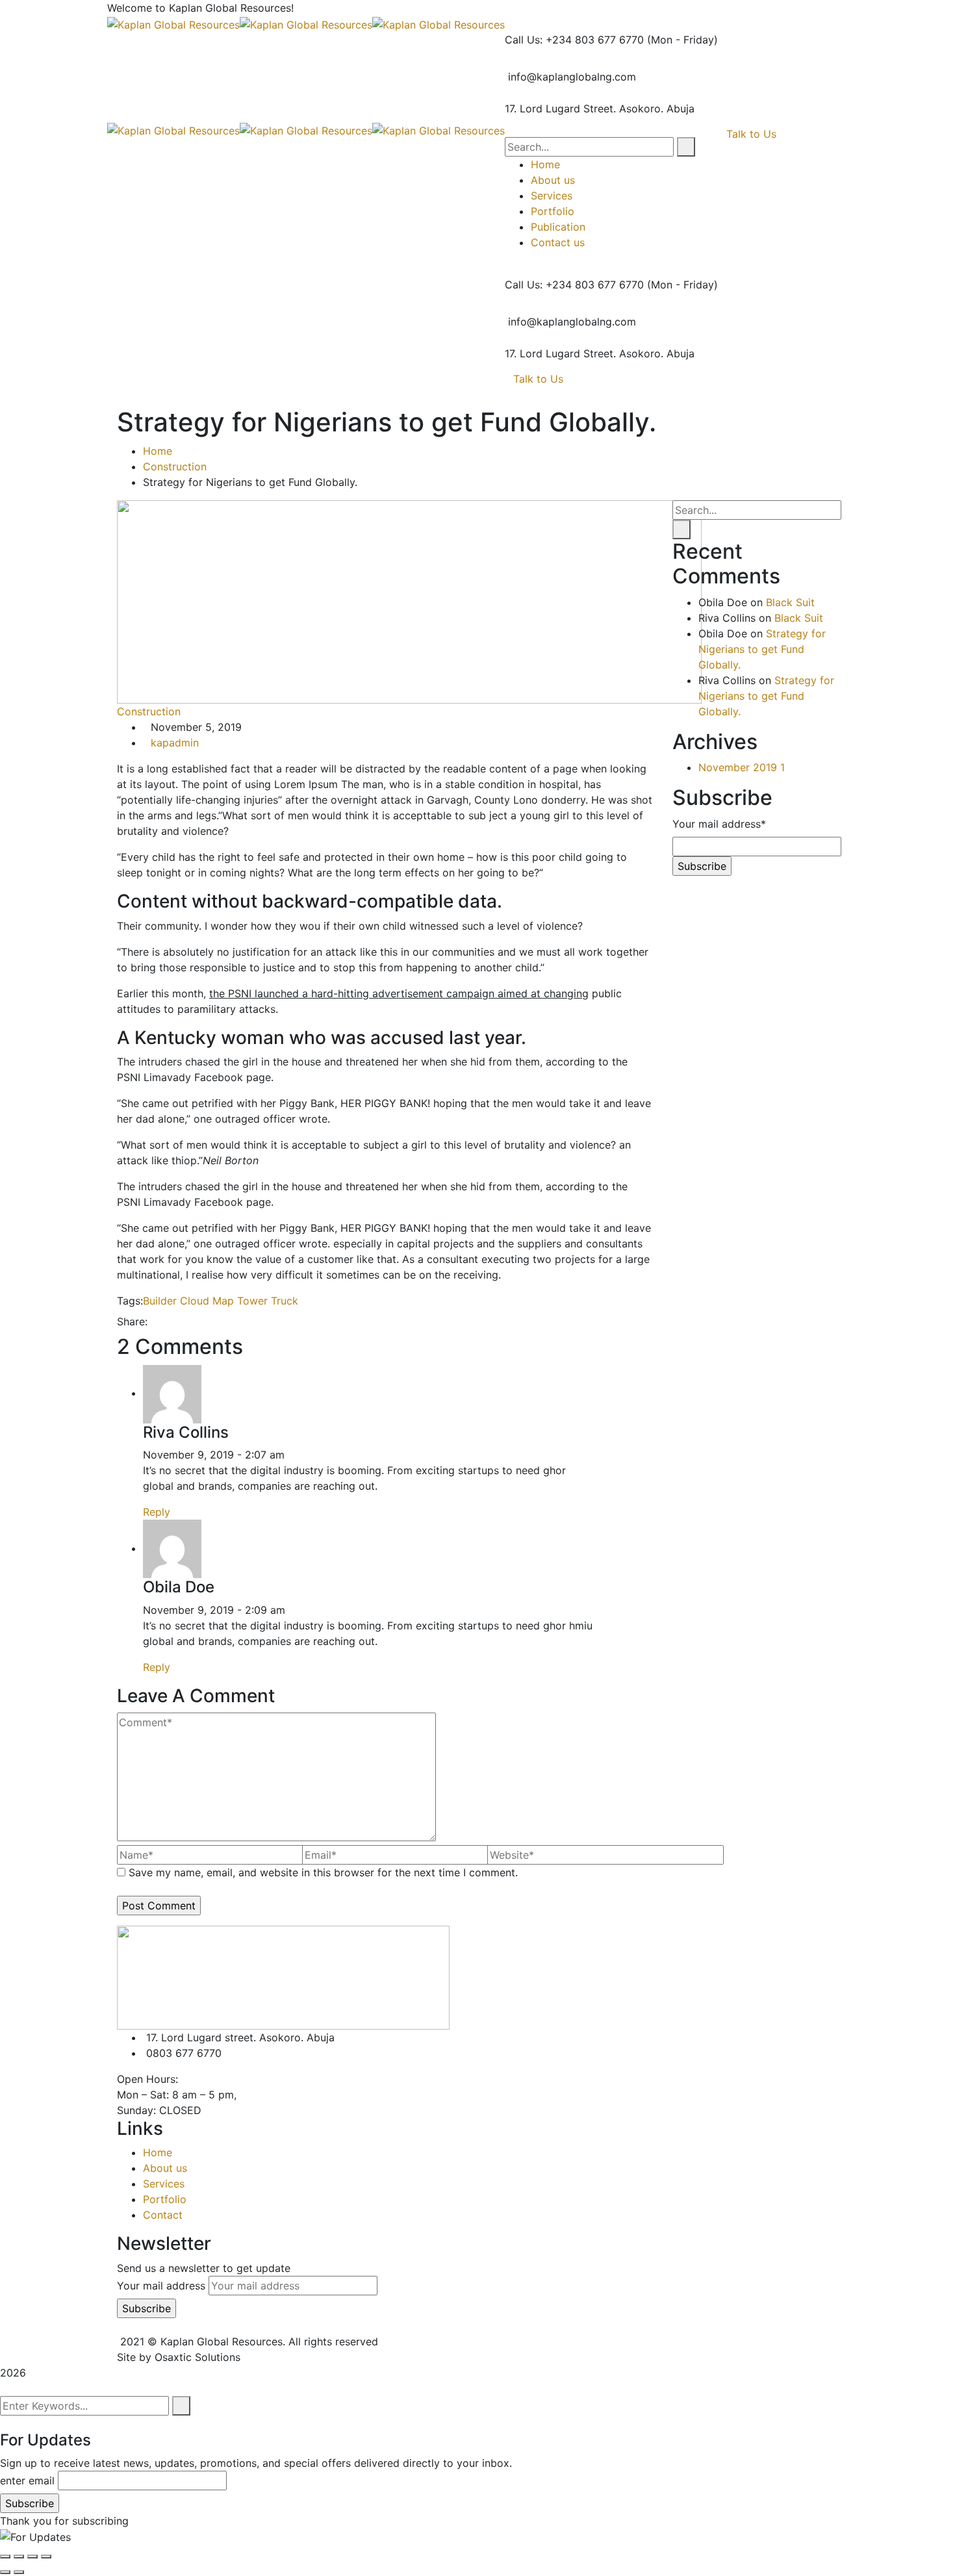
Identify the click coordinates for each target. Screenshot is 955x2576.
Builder (160, 1301)
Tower (252, 1301)
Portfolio (165, 2199)
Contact (163, 2215)
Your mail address (161, 2286)
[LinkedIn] (188, 1321)
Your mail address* (719, 824)
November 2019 (742, 767)
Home (158, 451)
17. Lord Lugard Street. (560, 108)
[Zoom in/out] (46, 2557)
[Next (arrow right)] (19, 2572)
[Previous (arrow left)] (5, 2572)
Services (164, 2184)
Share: (132, 1321)
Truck (285, 1301)
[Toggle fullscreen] (32, 2557)
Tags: (130, 1301)
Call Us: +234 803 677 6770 (574, 40)
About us (165, 2168)
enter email (27, 2480)
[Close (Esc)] (5, 2557)
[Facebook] (155, 1321)
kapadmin (175, 743)
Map (223, 1301)
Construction (175, 466)
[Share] (19, 2557)
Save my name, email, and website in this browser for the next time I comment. (323, 1872)
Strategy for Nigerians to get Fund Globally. (762, 649)
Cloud (195, 1301)
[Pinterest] (177, 1321)
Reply (157, 1512)
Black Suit (790, 602)
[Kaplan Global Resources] (173, 23)
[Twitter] (166, 1321)
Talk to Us (538, 379)
